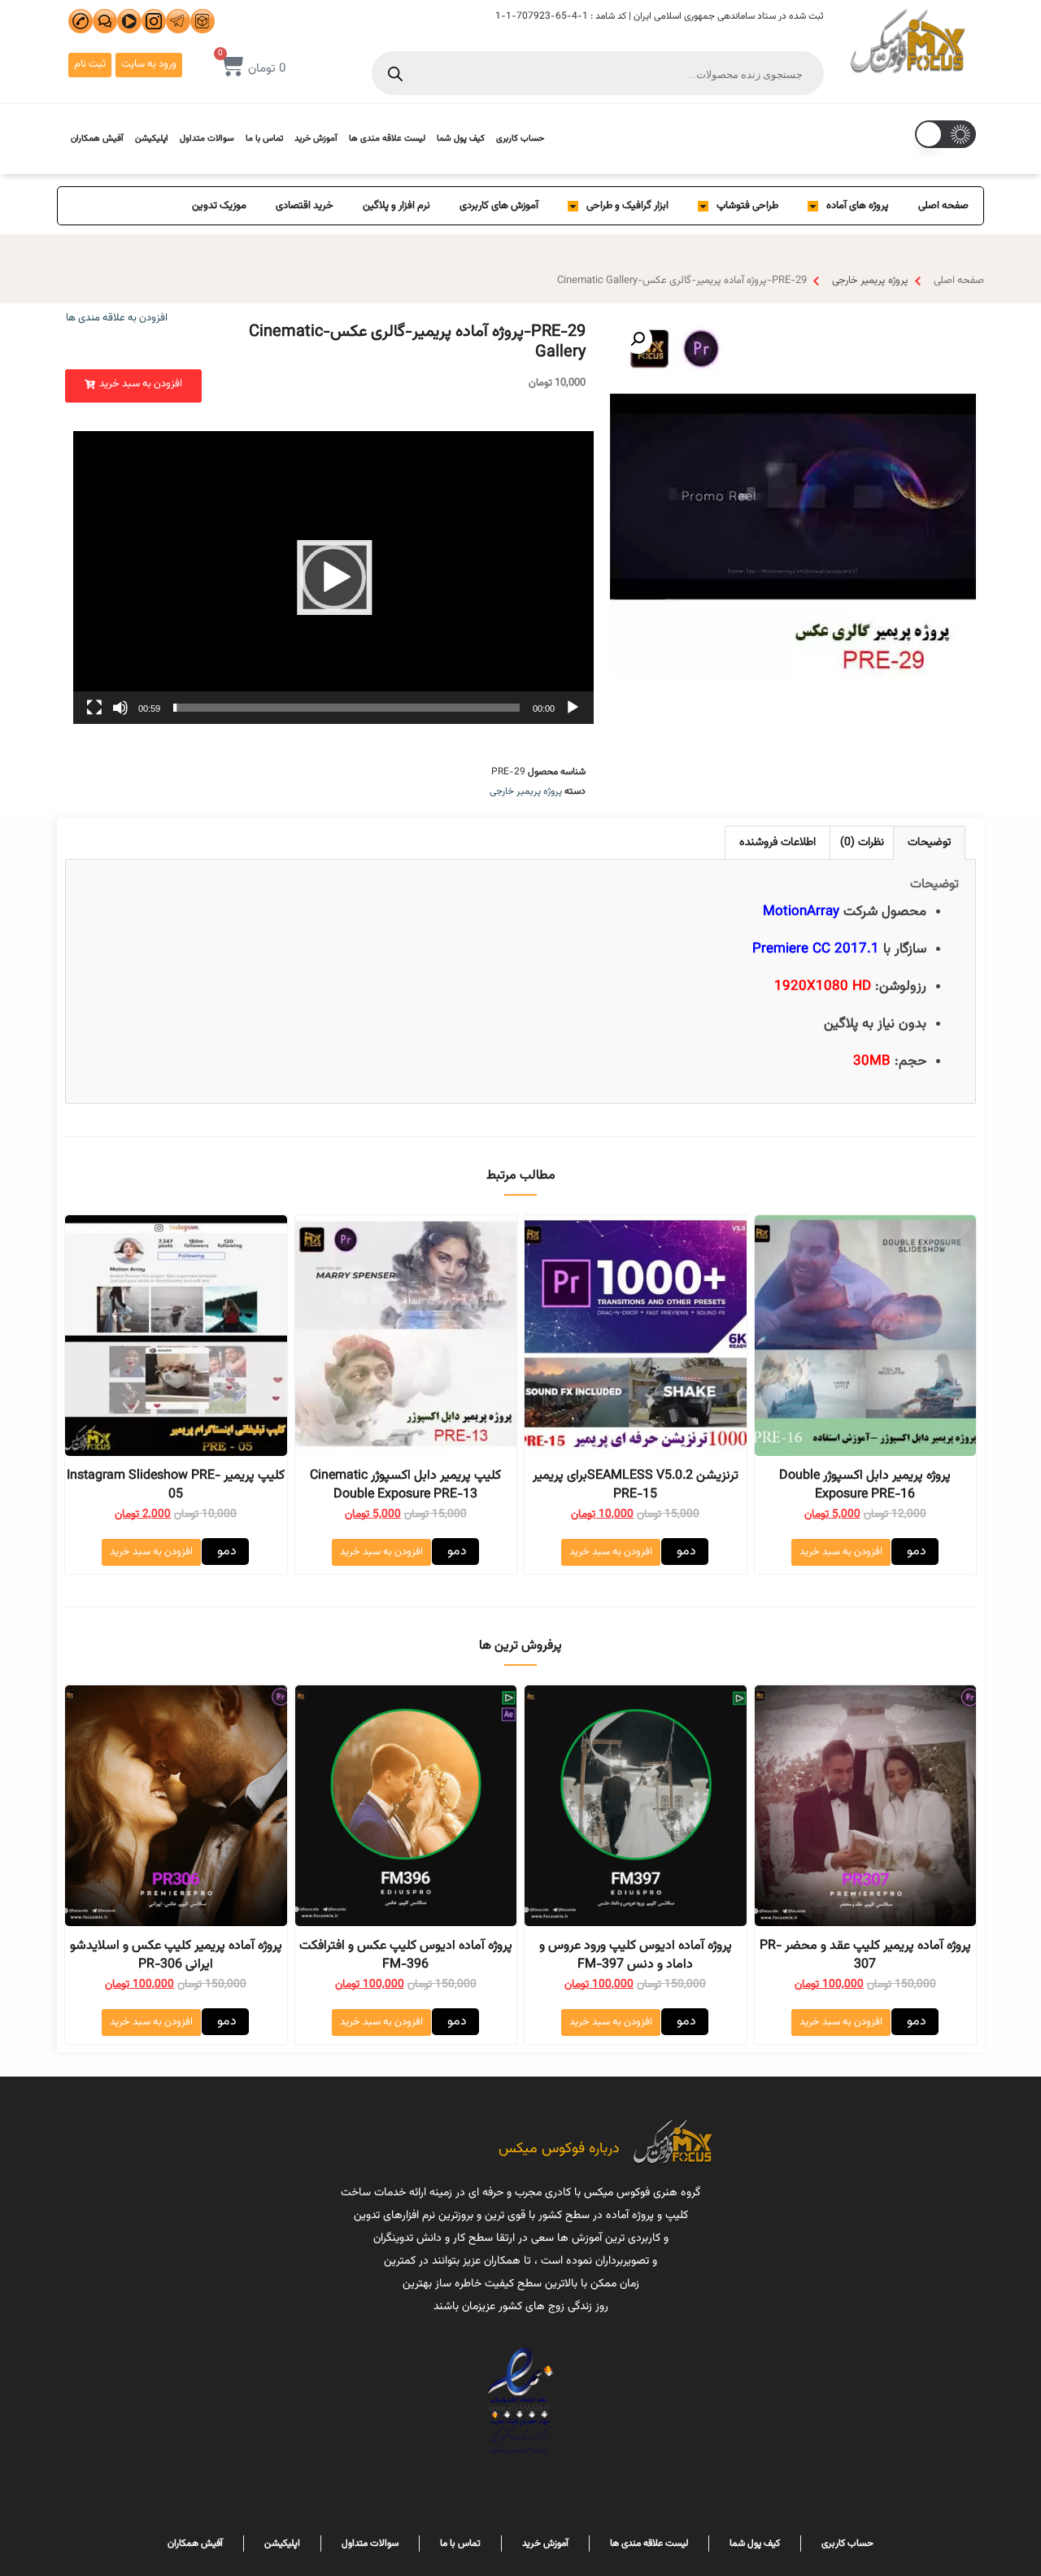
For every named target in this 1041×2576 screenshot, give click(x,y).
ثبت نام (90, 64)
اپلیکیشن (152, 139)
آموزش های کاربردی (499, 206)
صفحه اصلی (943, 206)
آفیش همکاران (97, 139)
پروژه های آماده (858, 206)
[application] (333, 578)
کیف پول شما (461, 139)
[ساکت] (120, 708)
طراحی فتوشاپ (747, 206)
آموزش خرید (316, 139)
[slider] (346, 708)
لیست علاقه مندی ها (387, 139)
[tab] (929, 842)
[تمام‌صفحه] (94, 708)
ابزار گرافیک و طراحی (627, 206)
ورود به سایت (149, 64)
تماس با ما (264, 139)
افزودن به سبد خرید (841, 1552)
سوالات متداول (207, 139)
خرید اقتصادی (305, 206)
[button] (133, 386)
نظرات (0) (862, 843)
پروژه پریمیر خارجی (870, 281)
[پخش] (573, 708)
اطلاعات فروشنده (777, 843)
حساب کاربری (520, 139)
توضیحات (929, 843)
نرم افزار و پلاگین (396, 206)
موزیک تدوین (219, 206)
